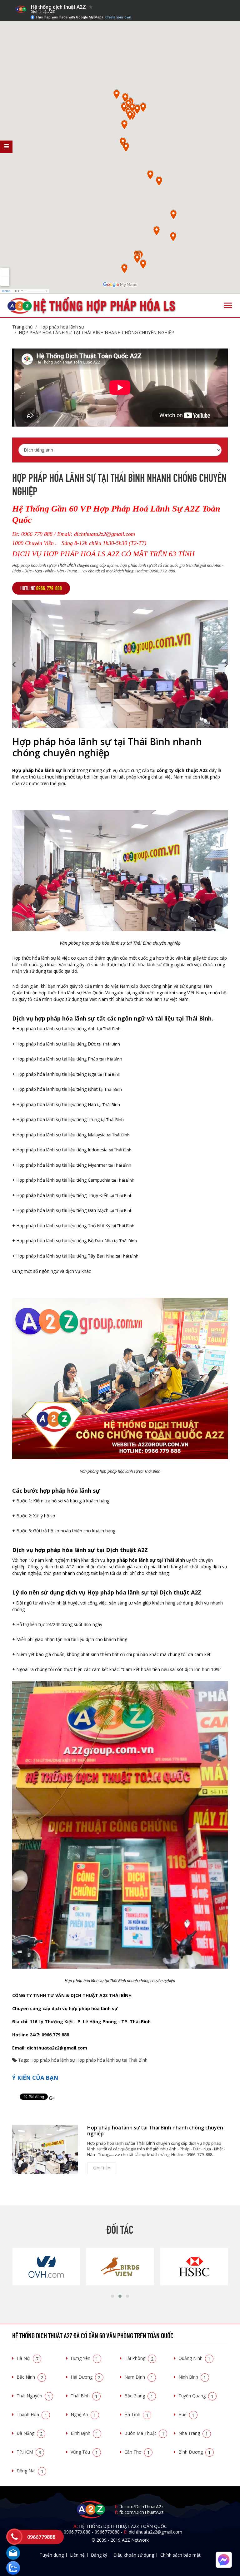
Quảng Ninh (195, 2358)
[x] (6, 147)
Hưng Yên (85, 2358)
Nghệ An (83, 2414)
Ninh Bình (192, 2377)
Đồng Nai (30, 2471)
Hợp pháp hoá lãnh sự (62, 327)
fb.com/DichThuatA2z (141, 2507)
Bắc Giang (139, 2396)
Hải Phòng (139, 2358)
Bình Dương (195, 2452)
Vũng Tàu (84, 2452)
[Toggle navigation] (228, 305)
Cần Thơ (137, 2452)
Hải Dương (86, 2377)
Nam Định (139, 2377)
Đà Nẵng (30, 2433)
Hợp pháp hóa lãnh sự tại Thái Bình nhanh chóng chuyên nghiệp (96, 332)
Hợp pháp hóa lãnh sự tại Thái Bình (112, 2060)
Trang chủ (22, 327)
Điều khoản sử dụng (134, 2555)
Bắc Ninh (30, 2377)
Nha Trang (193, 2433)
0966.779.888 (77, 2532)
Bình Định (85, 2433)
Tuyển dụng (52, 2555)
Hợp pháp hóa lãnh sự (53, 2060)
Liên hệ (77, 2555)
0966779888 (107, 2532)
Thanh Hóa (32, 2414)
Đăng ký (99, 2555)
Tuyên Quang (196, 2396)
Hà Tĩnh (136, 2414)
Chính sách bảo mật (180, 2555)
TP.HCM (29, 2452)
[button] (112, 2296)
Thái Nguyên (33, 2396)
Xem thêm (102, 2168)
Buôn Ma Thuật (144, 2433)
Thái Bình (84, 2396)
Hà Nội (27, 2358)
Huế (187, 2414)
